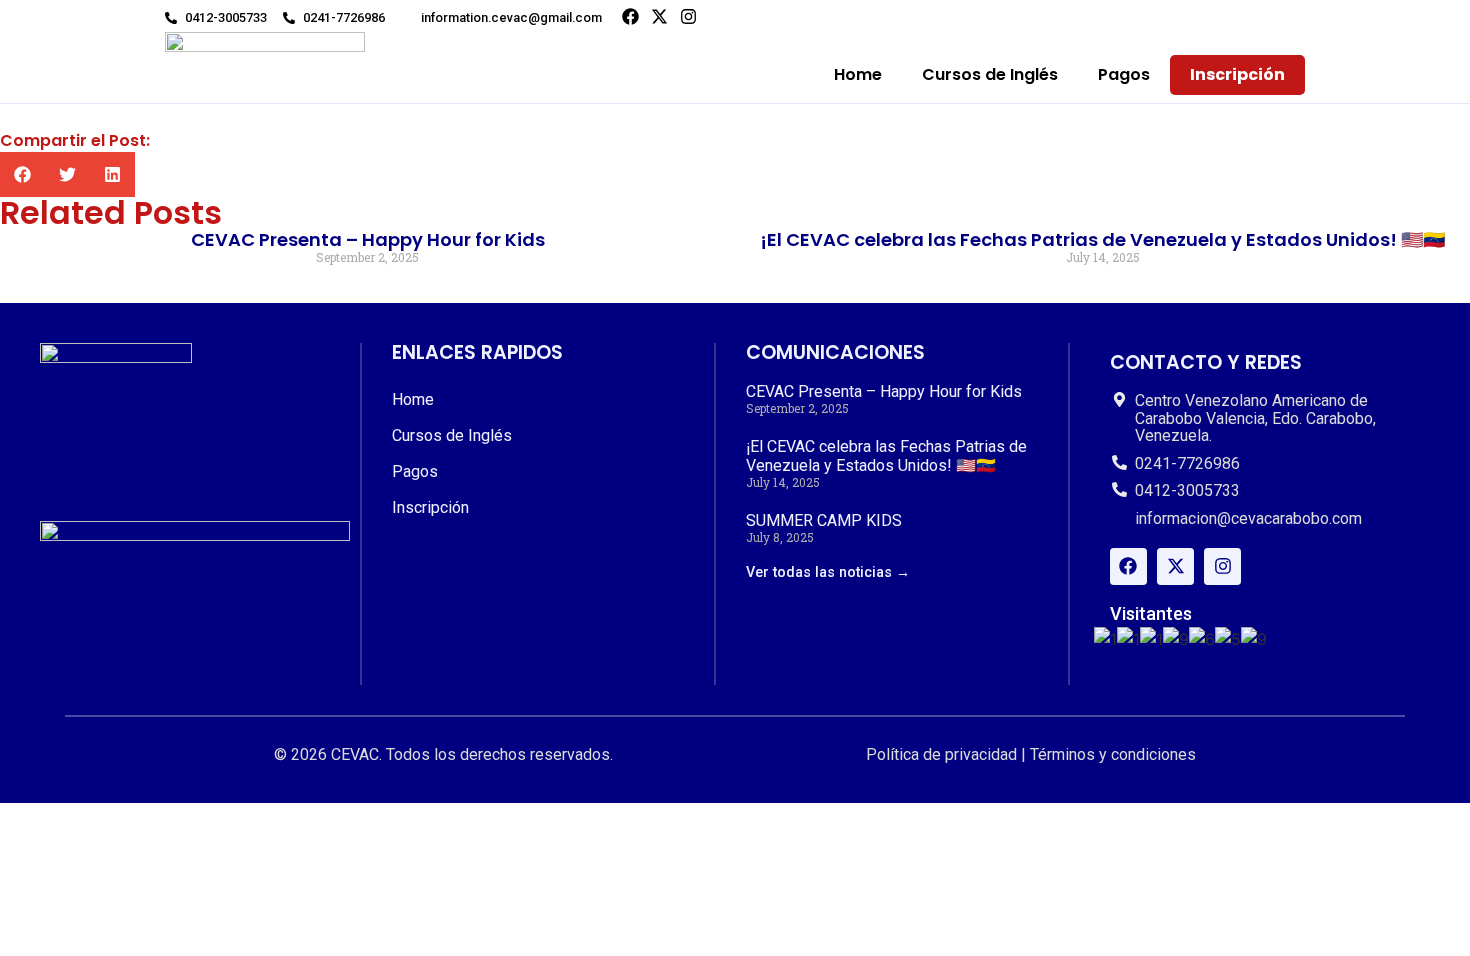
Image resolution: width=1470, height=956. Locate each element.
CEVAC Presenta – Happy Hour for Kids (368, 239)
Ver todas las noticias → (828, 572)
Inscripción (1237, 74)
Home (858, 74)
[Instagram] (688, 16)
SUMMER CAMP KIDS (824, 520)
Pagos (1124, 74)
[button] (22, 174)
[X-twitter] (659, 16)
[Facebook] (630, 16)
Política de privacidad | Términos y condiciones (1031, 754)
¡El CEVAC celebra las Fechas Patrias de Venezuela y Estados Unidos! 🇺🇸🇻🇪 (1102, 239)
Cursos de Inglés (990, 74)
